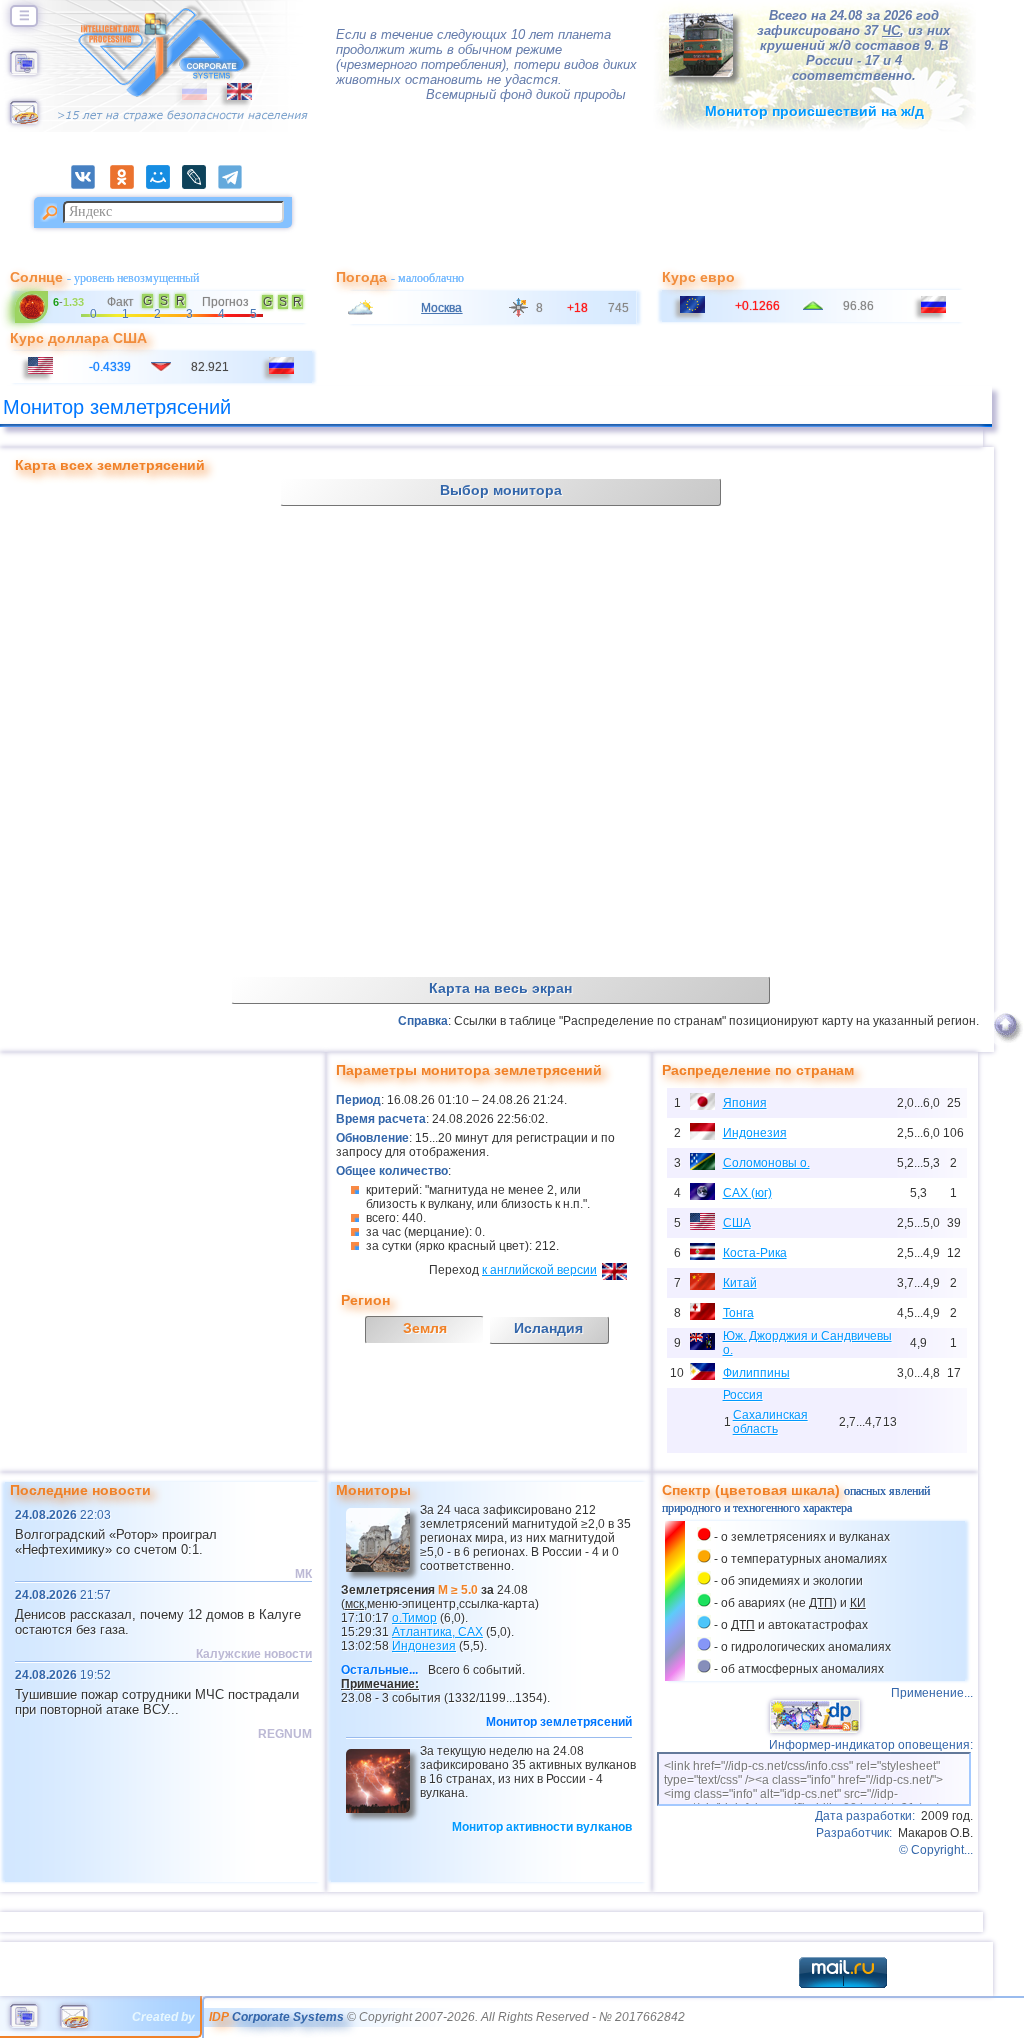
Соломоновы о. (766, 1163)
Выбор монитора (501, 490)
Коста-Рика (755, 1253)
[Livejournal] (200, 185)
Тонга (738, 1313)
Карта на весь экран (500, 988)
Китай (740, 1283)
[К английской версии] (229, 96)
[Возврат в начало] (1005, 1043)
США (737, 1223)
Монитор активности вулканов (542, 1827)
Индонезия (755, 1133)
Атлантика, (437, 1632)
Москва (441, 308)
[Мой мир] (164, 185)
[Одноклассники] (128, 185)
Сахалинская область (770, 1422)
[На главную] (24, 71)
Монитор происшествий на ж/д (814, 111)
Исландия (548, 1328)
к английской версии (539, 1270)
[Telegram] (235, 185)
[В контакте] (89, 185)
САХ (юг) (747, 1193)
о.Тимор (414, 1618)
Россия (743, 1395)
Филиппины (756, 1373)
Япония (745, 1103)
